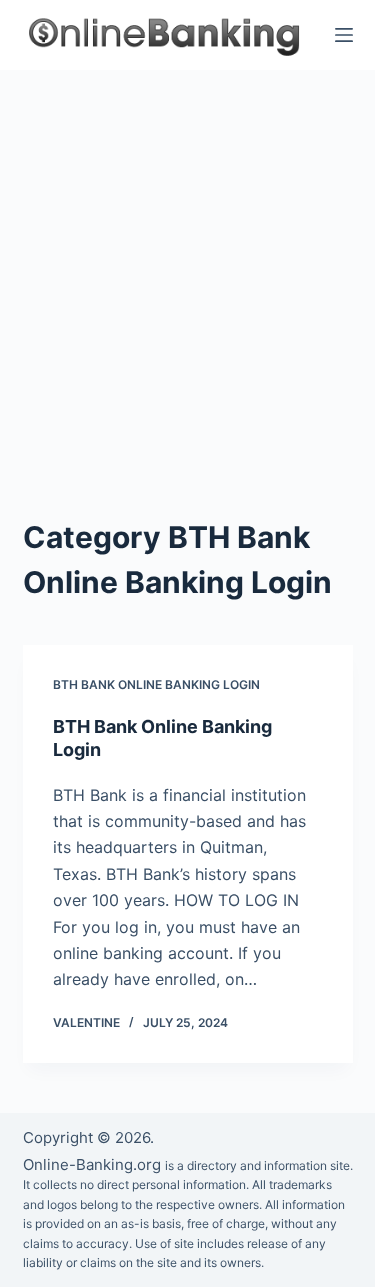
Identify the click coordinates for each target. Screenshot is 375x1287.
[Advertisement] (187, 267)
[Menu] (344, 35)
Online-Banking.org (92, 1164)
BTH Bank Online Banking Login (156, 684)
